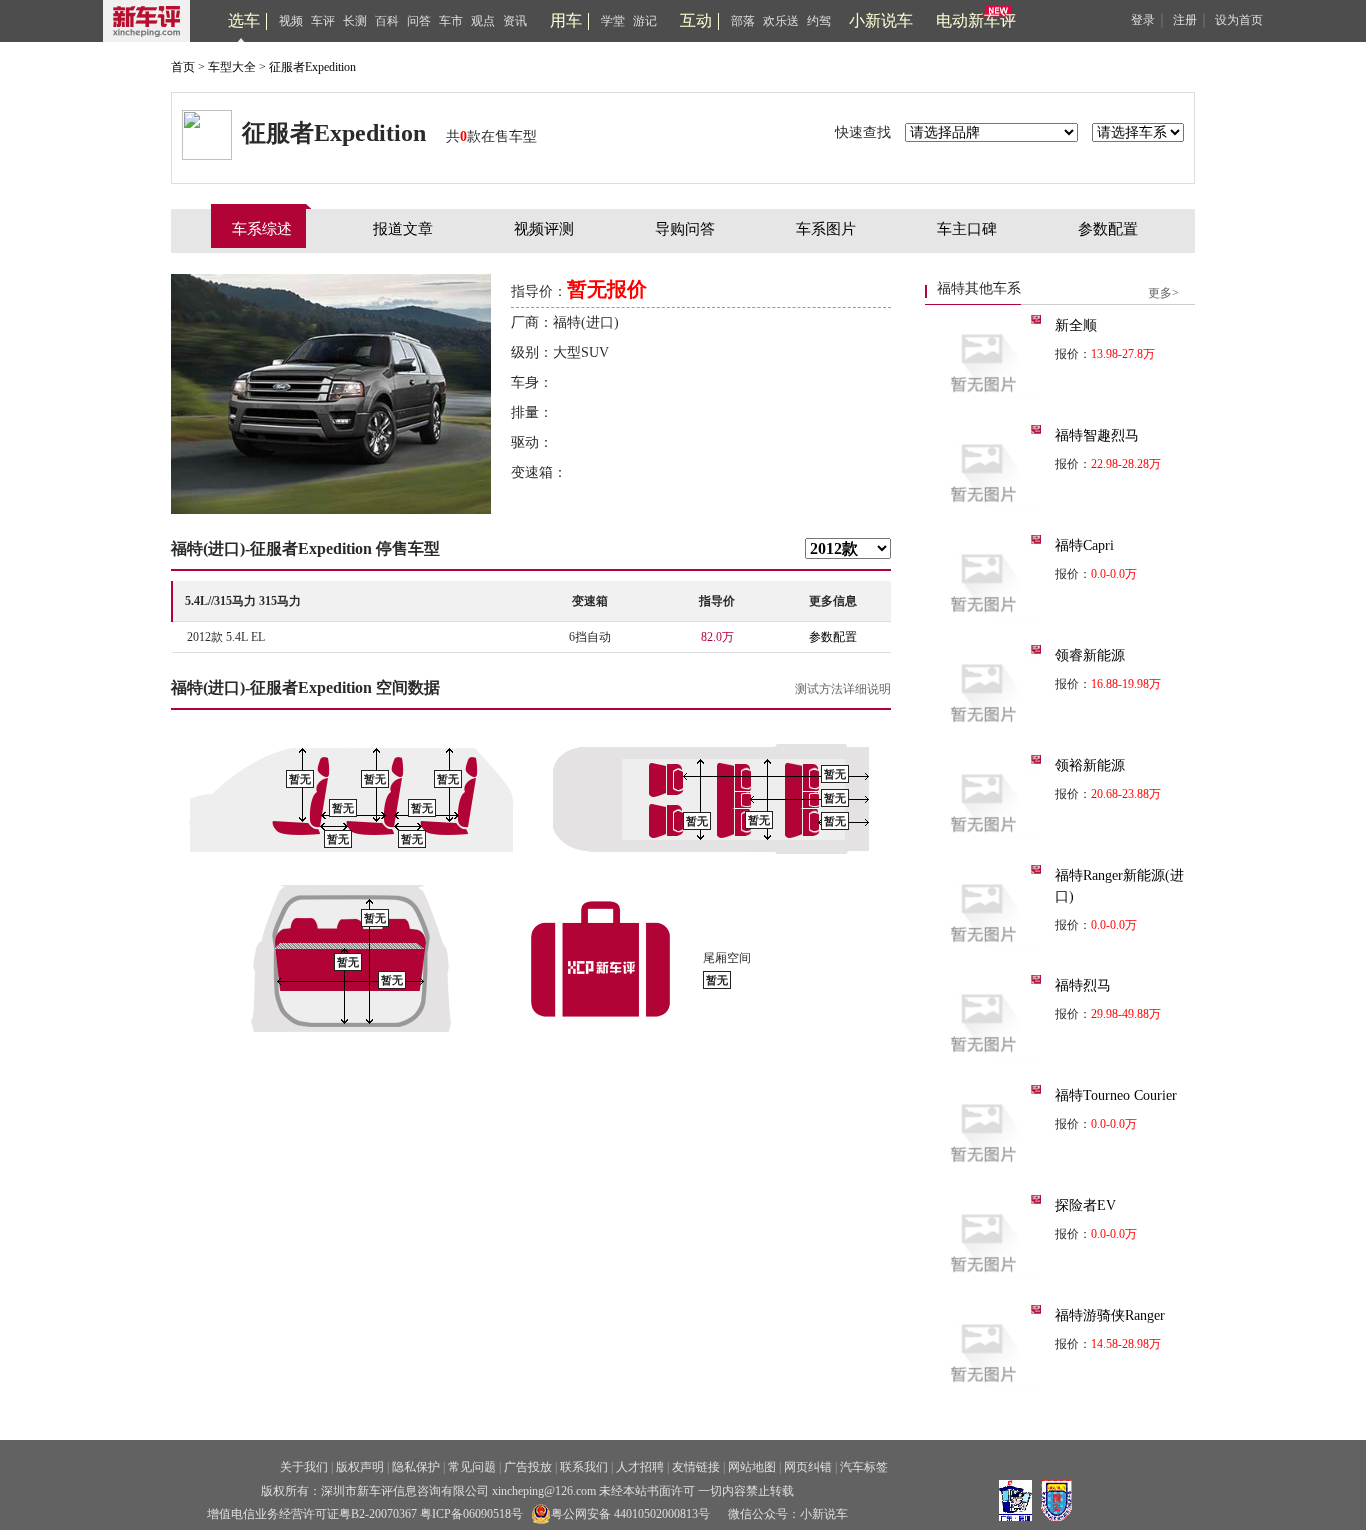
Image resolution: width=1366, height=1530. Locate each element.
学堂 (613, 21)
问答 (419, 21)
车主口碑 (967, 229)
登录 (1143, 20)
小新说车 (881, 20)
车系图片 (826, 229)
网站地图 (752, 1467)
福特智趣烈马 (1097, 435)
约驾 (819, 21)
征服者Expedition (312, 67)
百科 (387, 21)
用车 (566, 20)
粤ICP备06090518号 (471, 1514)
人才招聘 (640, 1467)
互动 (696, 20)
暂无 (300, 779)
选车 (244, 20)
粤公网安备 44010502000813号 (630, 1514)
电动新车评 (976, 20)
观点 (483, 21)
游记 (645, 21)
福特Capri (1084, 545)
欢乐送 (781, 21)
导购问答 (685, 229)
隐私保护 (416, 1467)
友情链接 (696, 1467)
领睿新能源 (1090, 655)
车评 (323, 21)
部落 (743, 21)
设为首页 (1239, 20)
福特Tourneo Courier (1116, 1095)
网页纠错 (808, 1467)
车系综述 (262, 229)
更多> (1163, 293)
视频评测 (544, 229)
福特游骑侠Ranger (1110, 1315)
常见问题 (472, 1467)
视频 (291, 21)
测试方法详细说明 (843, 689)
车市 (451, 21)
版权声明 (360, 1467)
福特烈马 (1083, 985)
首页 (183, 67)
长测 (355, 21)
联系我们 (584, 1467)
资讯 (515, 21)
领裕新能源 (1090, 765)
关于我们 (304, 1467)
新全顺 (1076, 325)
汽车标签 (864, 1467)
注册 (1185, 20)
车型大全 (232, 67)
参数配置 (1108, 229)
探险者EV (1085, 1205)
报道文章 (403, 229)
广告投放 (528, 1467)
